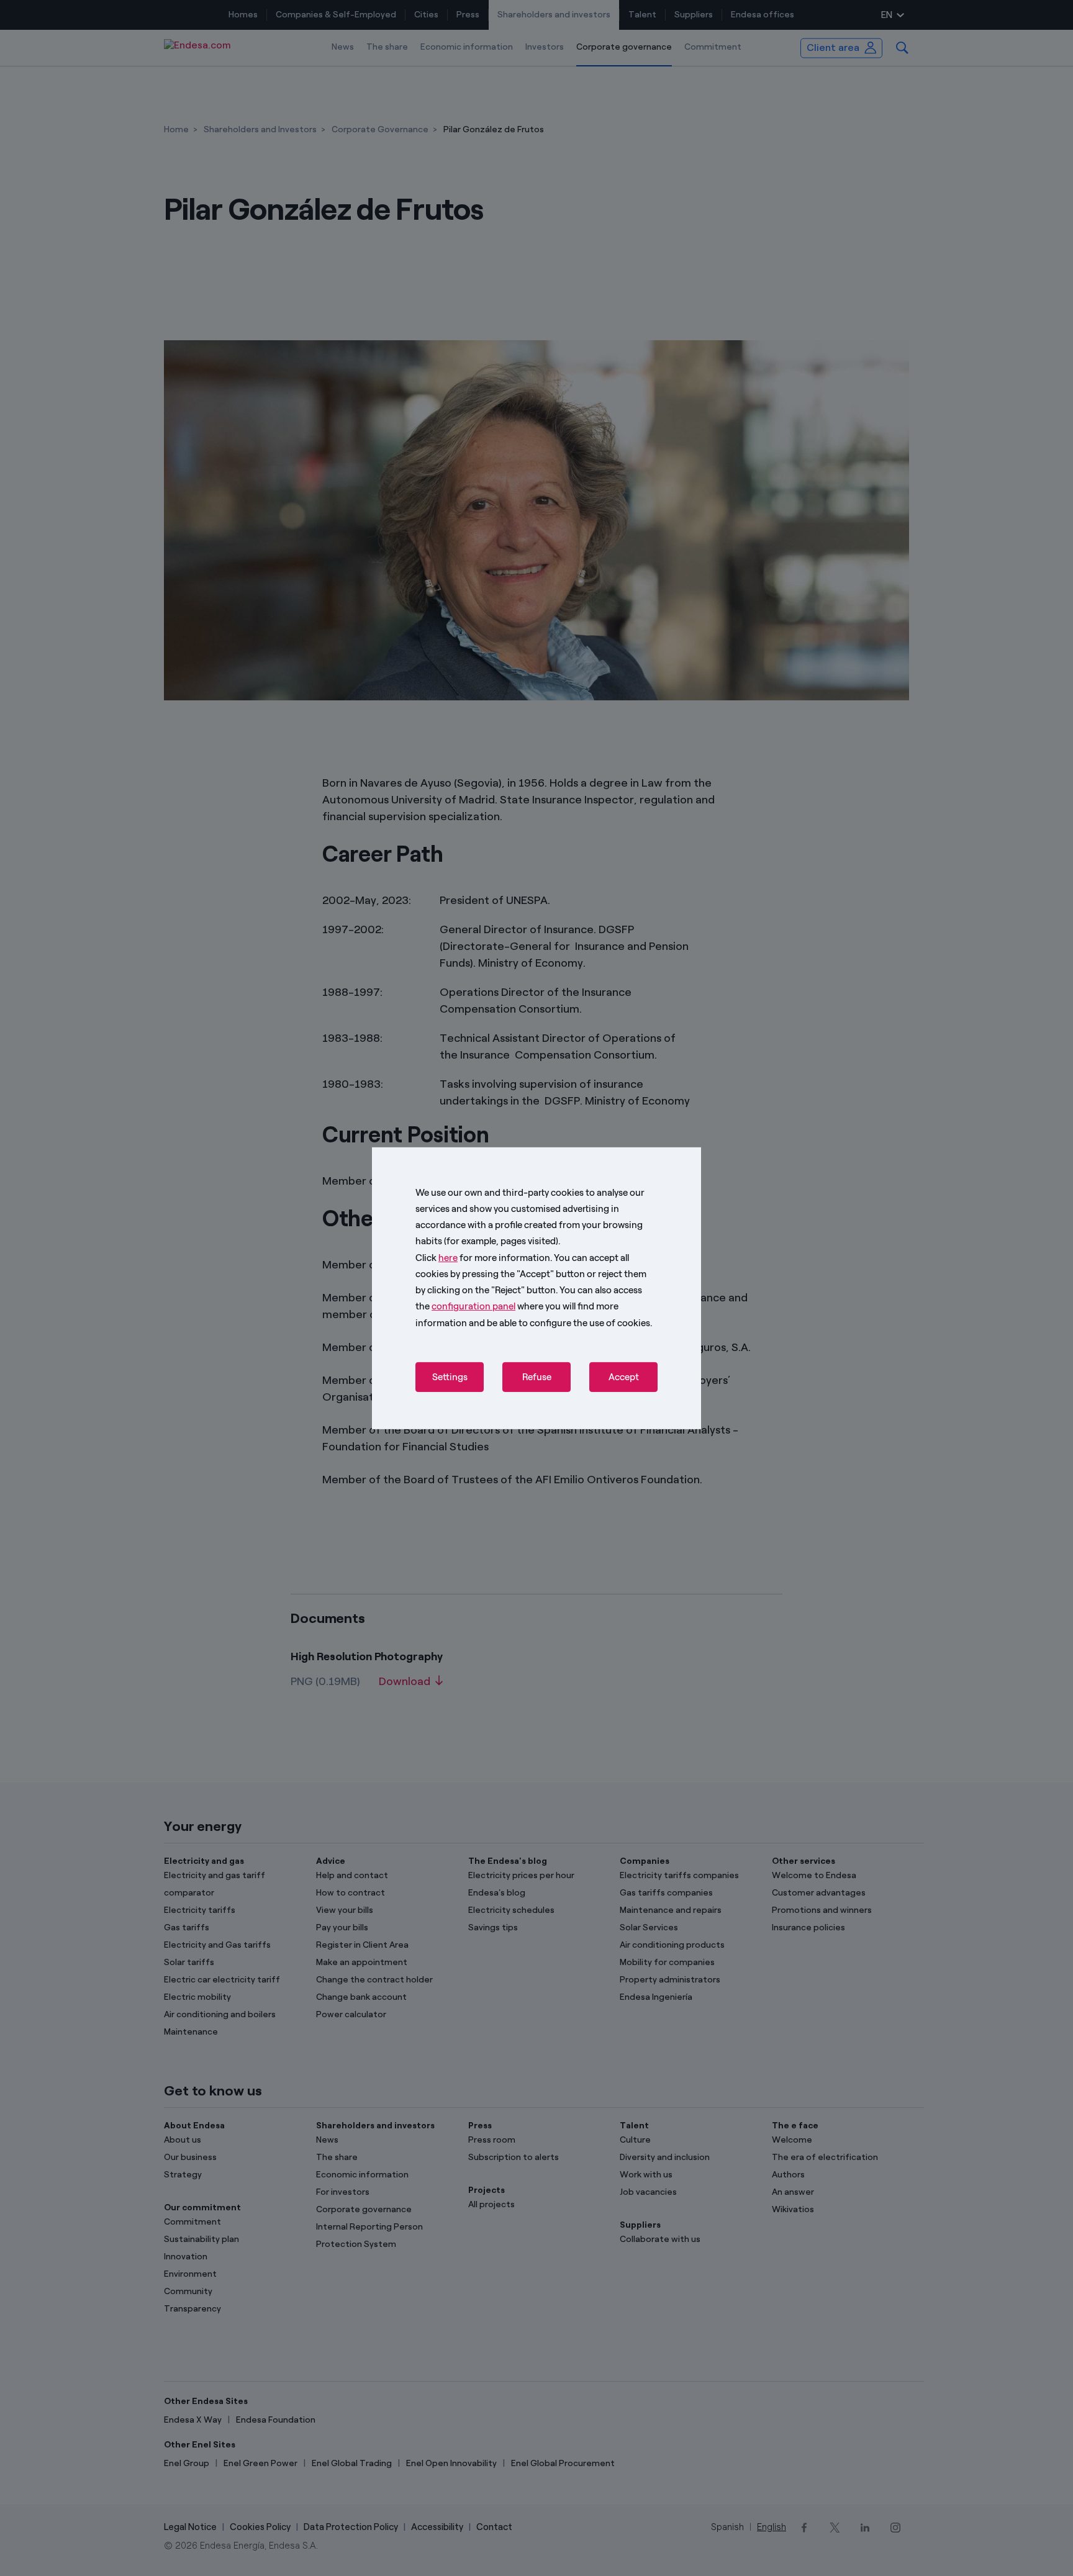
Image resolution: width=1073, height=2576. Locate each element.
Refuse (537, 1377)
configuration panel (473, 1306)
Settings (450, 1377)
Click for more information (483, 1257)
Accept (624, 1377)
